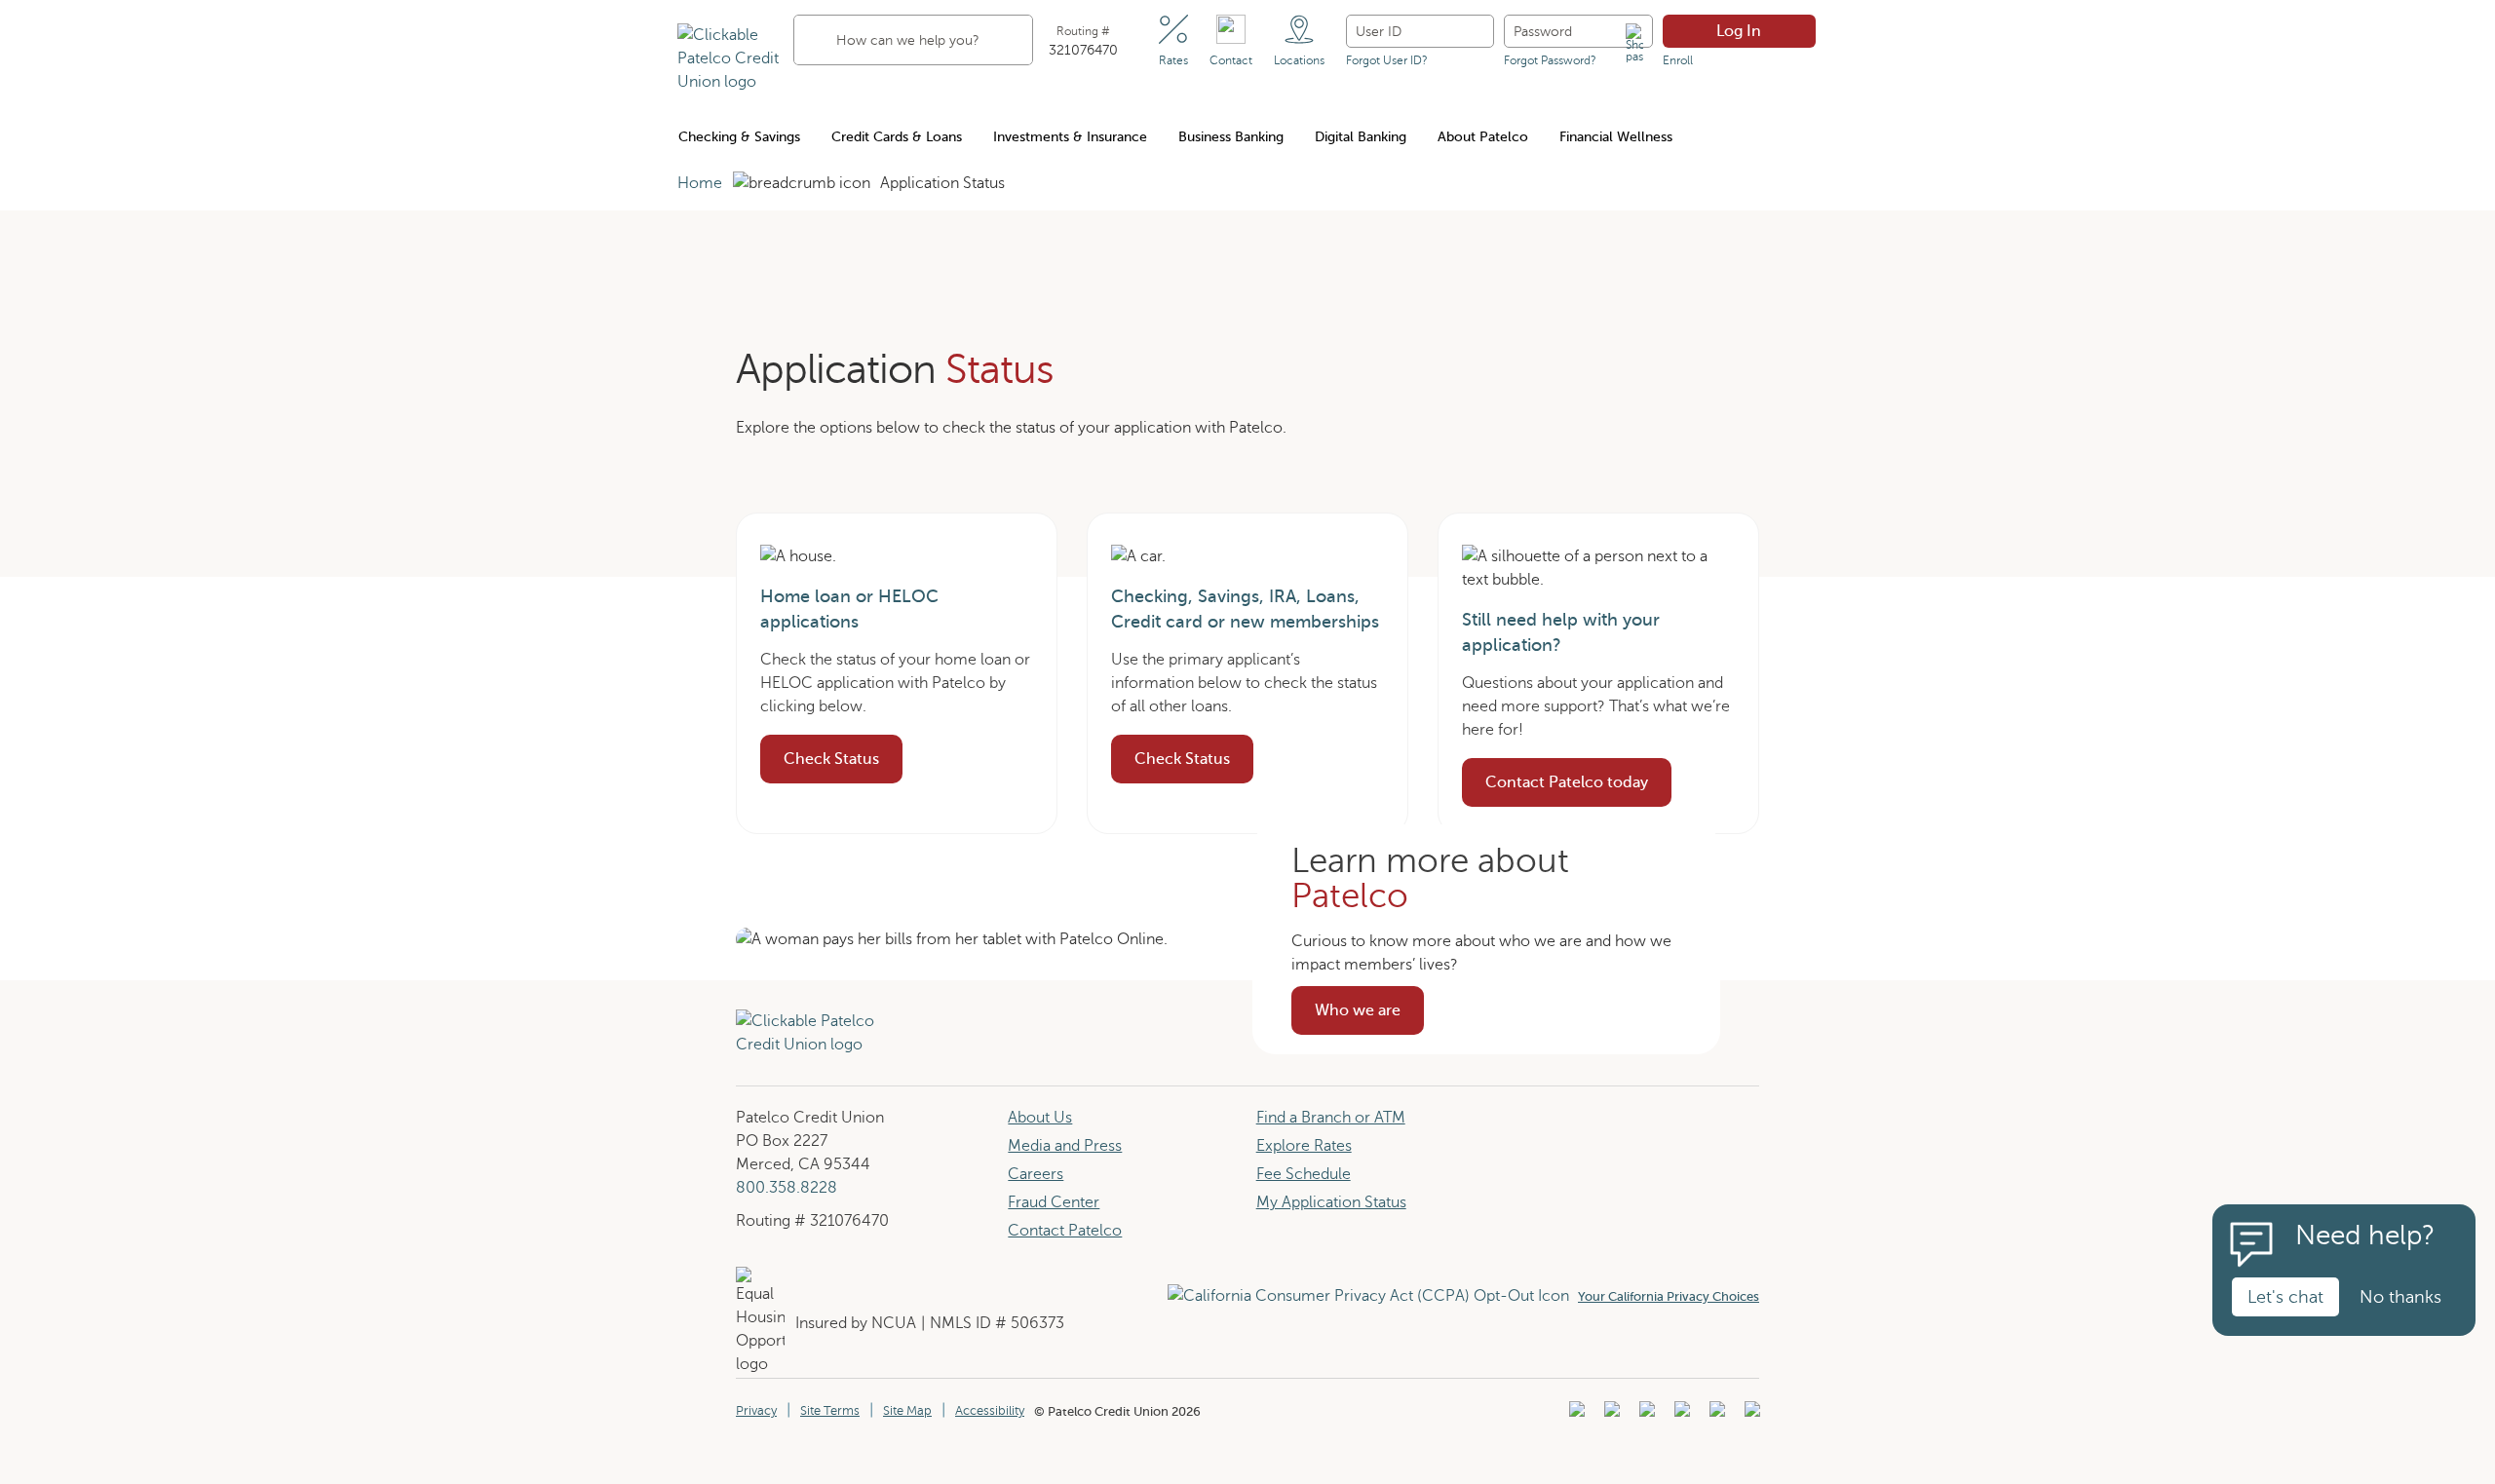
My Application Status (1331, 1202)
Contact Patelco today (1567, 782)
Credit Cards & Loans (897, 137)
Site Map (907, 1411)
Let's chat (2285, 1297)
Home (700, 183)
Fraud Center (1054, 1202)
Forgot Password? (1550, 60)
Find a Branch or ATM (1331, 1118)
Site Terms (830, 1411)
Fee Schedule (1304, 1174)
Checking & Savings (739, 137)
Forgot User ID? (1387, 60)
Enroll (1678, 60)
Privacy (756, 1411)
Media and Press (1065, 1146)
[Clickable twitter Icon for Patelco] (1715, 1415)
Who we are (1369, 1016)
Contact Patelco (1065, 1231)
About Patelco (1483, 137)
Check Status (831, 759)
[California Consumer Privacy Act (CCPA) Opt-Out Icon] (1373, 1296)
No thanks (2400, 1297)
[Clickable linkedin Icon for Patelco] (1574, 1415)
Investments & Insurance (1070, 137)
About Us (1040, 1118)
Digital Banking (1361, 137)
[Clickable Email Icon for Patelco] (1750, 1415)
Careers (1036, 1174)
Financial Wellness (1616, 137)
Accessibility (990, 1411)
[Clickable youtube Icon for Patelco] (1610, 1415)
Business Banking (1231, 137)
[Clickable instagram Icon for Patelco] (1680, 1415)
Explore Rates (1304, 1146)
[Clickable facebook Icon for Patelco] (1645, 1415)
